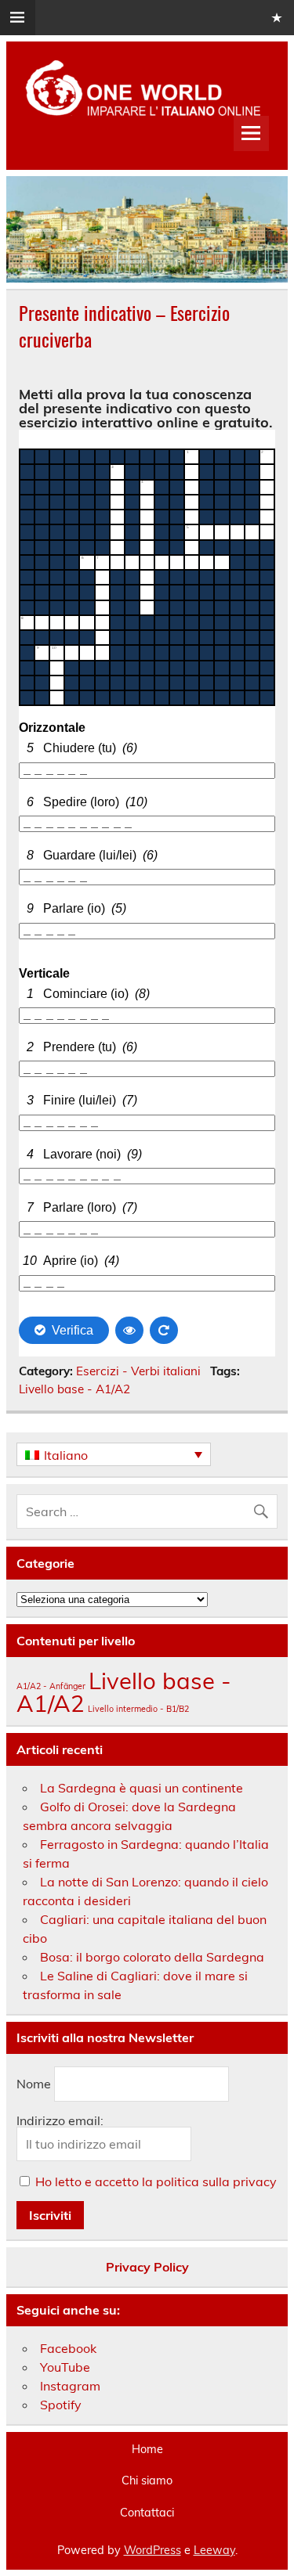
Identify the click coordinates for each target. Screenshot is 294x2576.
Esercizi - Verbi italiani (138, 1371)
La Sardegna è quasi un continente (142, 1788)
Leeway (214, 2550)
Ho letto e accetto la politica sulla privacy (156, 2181)
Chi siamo (147, 2481)
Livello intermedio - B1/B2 (138, 1709)
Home (147, 2449)
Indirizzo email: (60, 2120)
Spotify (61, 2405)
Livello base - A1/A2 (74, 1389)
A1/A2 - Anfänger (51, 1686)
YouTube (65, 2367)
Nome (34, 2084)
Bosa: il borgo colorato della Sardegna (152, 1957)
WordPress (152, 2550)
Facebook (68, 2348)
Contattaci (147, 2513)
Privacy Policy (147, 2267)
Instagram (70, 2386)
